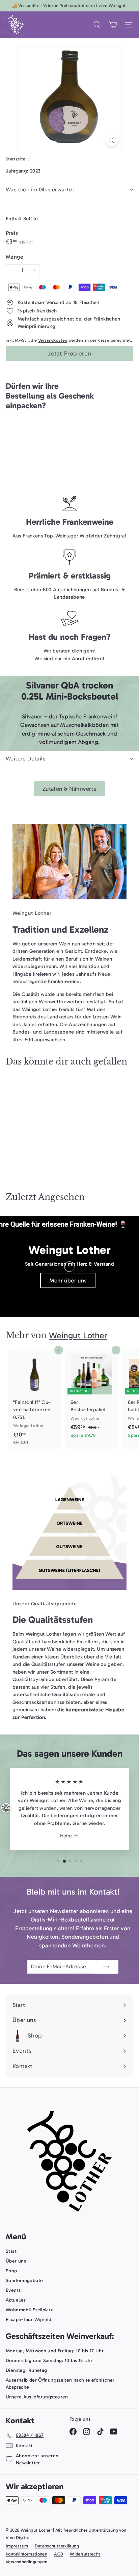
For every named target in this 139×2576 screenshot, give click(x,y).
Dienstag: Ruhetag (26, 2370)
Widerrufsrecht (85, 2554)
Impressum (17, 2546)
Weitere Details (26, 759)
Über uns (16, 2261)
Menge (15, 257)
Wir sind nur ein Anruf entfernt (69, 659)
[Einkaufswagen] (113, 25)
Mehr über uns (68, 1280)
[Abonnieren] (106, 1967)
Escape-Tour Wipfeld (29, 2320)
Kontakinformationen (26, 2554)
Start (11, 2251)
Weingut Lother (78, 1335)
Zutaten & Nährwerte (69, 789)
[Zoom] (112, 140)
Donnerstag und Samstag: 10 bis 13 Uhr (49, 2361)
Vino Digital (17, 2537)
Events (13, 2290)
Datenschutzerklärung (57, 2546)
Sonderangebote (24, 2281)
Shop (11, 2271)
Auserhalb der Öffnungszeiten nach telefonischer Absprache (60, 2384)
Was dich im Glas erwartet (40, 190)
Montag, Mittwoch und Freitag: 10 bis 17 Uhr (55, 2351)
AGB (59, 2554)
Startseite (16, 159)
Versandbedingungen (27, 2562)
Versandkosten (53, 340)
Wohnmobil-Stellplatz (29, 2310)
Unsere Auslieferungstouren (37, 2397)
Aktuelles (16, 2300)
